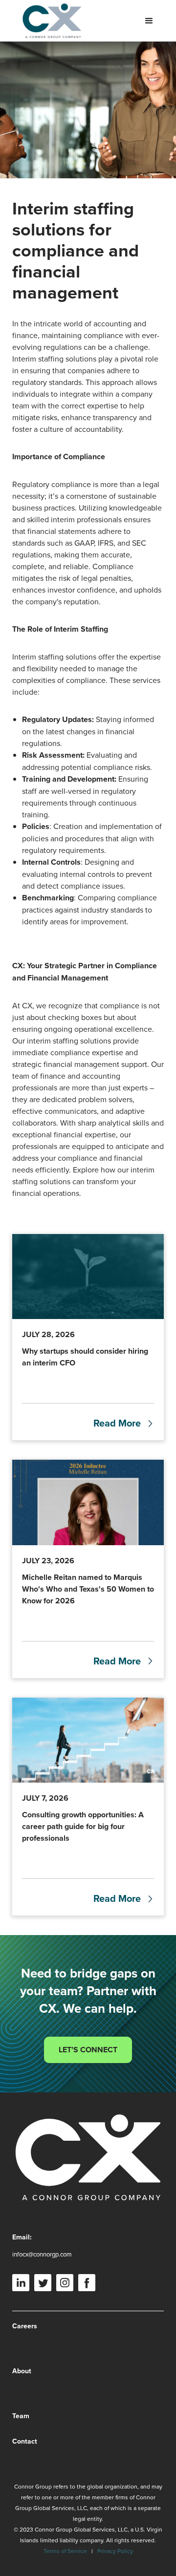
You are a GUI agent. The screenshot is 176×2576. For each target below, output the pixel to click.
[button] (149, 21)
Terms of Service (65, 2551)
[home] (49, 21)
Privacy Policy (115, 2551)
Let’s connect (88, 2050)
